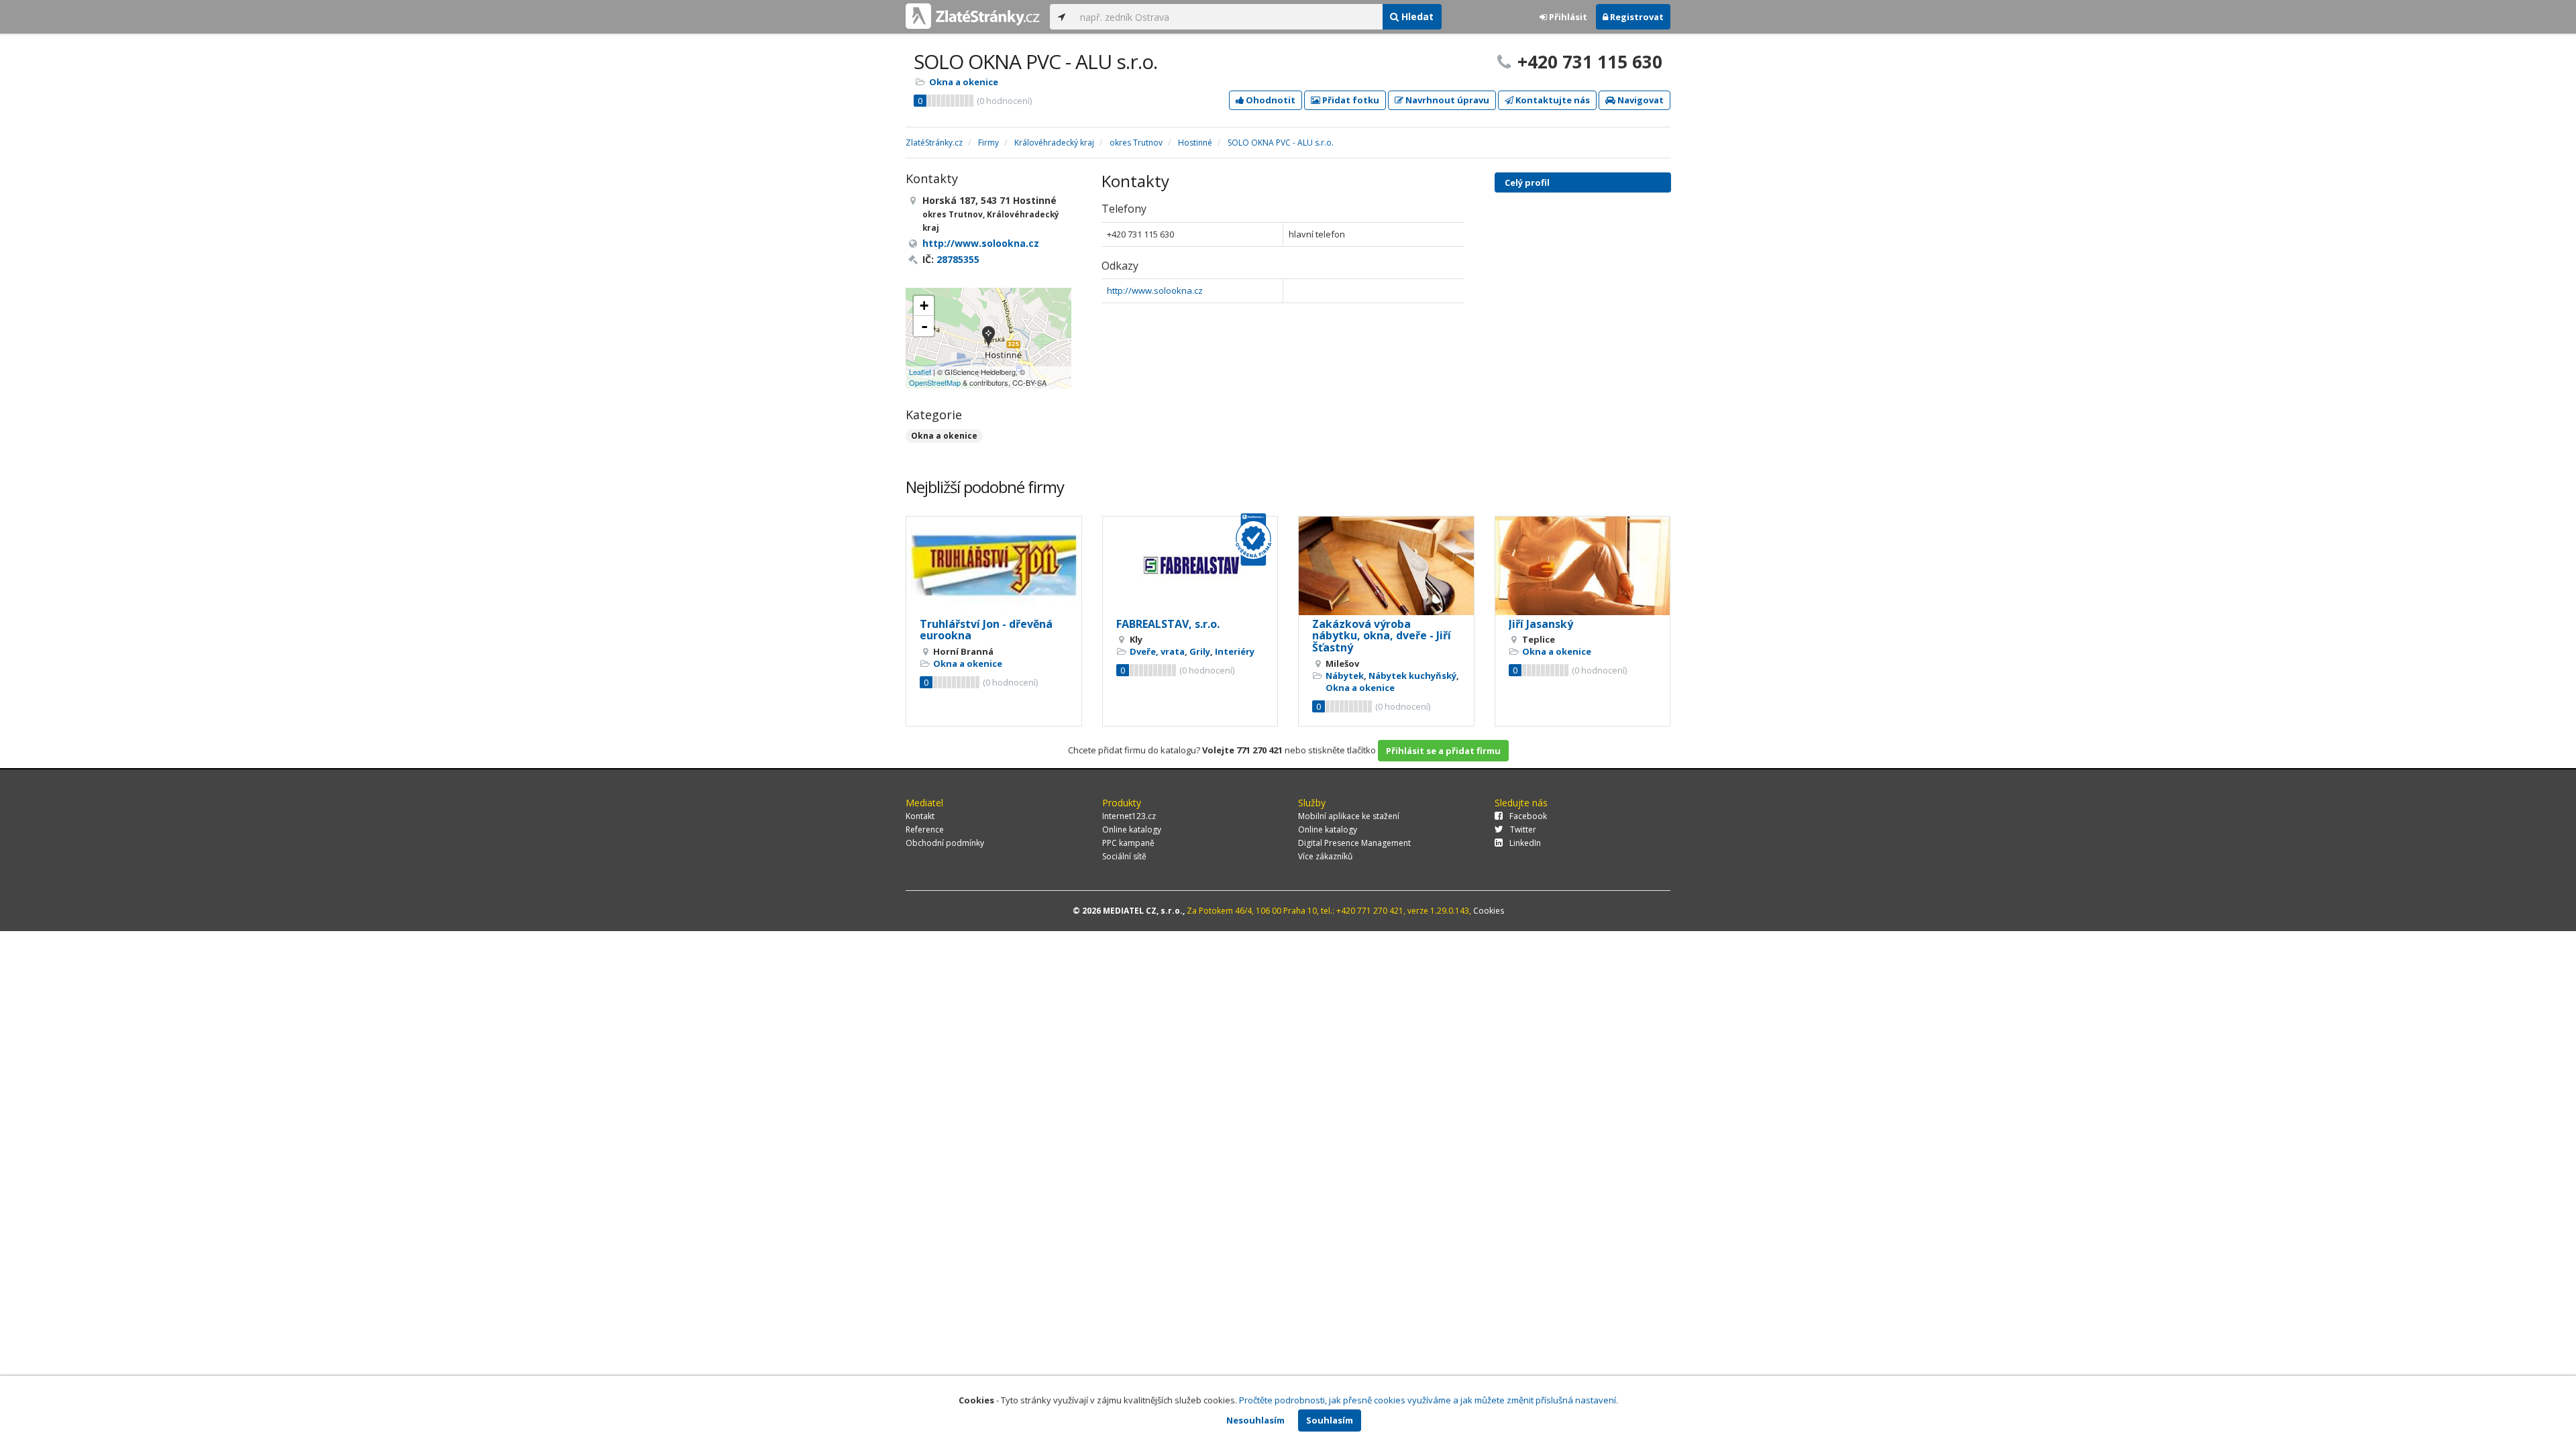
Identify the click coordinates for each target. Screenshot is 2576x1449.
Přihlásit (1567, 17)
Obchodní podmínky (945, 843)
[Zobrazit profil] (994, 566)
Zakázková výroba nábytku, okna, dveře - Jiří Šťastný (1382, 636)
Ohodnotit (1270, 100)
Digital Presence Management (1354, 843)
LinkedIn (1525, 843)
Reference (925, 829)
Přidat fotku (1350, 100)
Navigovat (1640, 100)
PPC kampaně (1128, 843)
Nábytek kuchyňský (1412, 676)
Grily (1200, 651)
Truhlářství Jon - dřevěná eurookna (986, 630)
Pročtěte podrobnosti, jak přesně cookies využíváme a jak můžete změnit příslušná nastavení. (1429, 1400)
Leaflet (920, 372)
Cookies (1489, 911)
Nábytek (1345, 676)
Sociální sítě (1124, 856)
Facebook (1528, 816)
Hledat (1416, 16)
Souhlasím (1330, 1420)
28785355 (958, 259)
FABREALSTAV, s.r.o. (1168, 624)
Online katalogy (1132, 829)
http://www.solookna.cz (1155, 290)
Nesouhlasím (1255, 1420)
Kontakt (920, 816)
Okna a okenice (964, 82)
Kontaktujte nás (1552, 100)
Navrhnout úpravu (1446, 100)
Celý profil (1527, 182)
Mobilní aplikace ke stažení (1349, 816)
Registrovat (1636, 17)
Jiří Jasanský (1541, 624)
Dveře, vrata (1157, 651)
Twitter (1523, 829)
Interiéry (1235, 651)
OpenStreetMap (935, 382)
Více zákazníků (1325, 856)
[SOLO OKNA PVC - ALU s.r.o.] (988, 338)
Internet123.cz (1129, 816)
